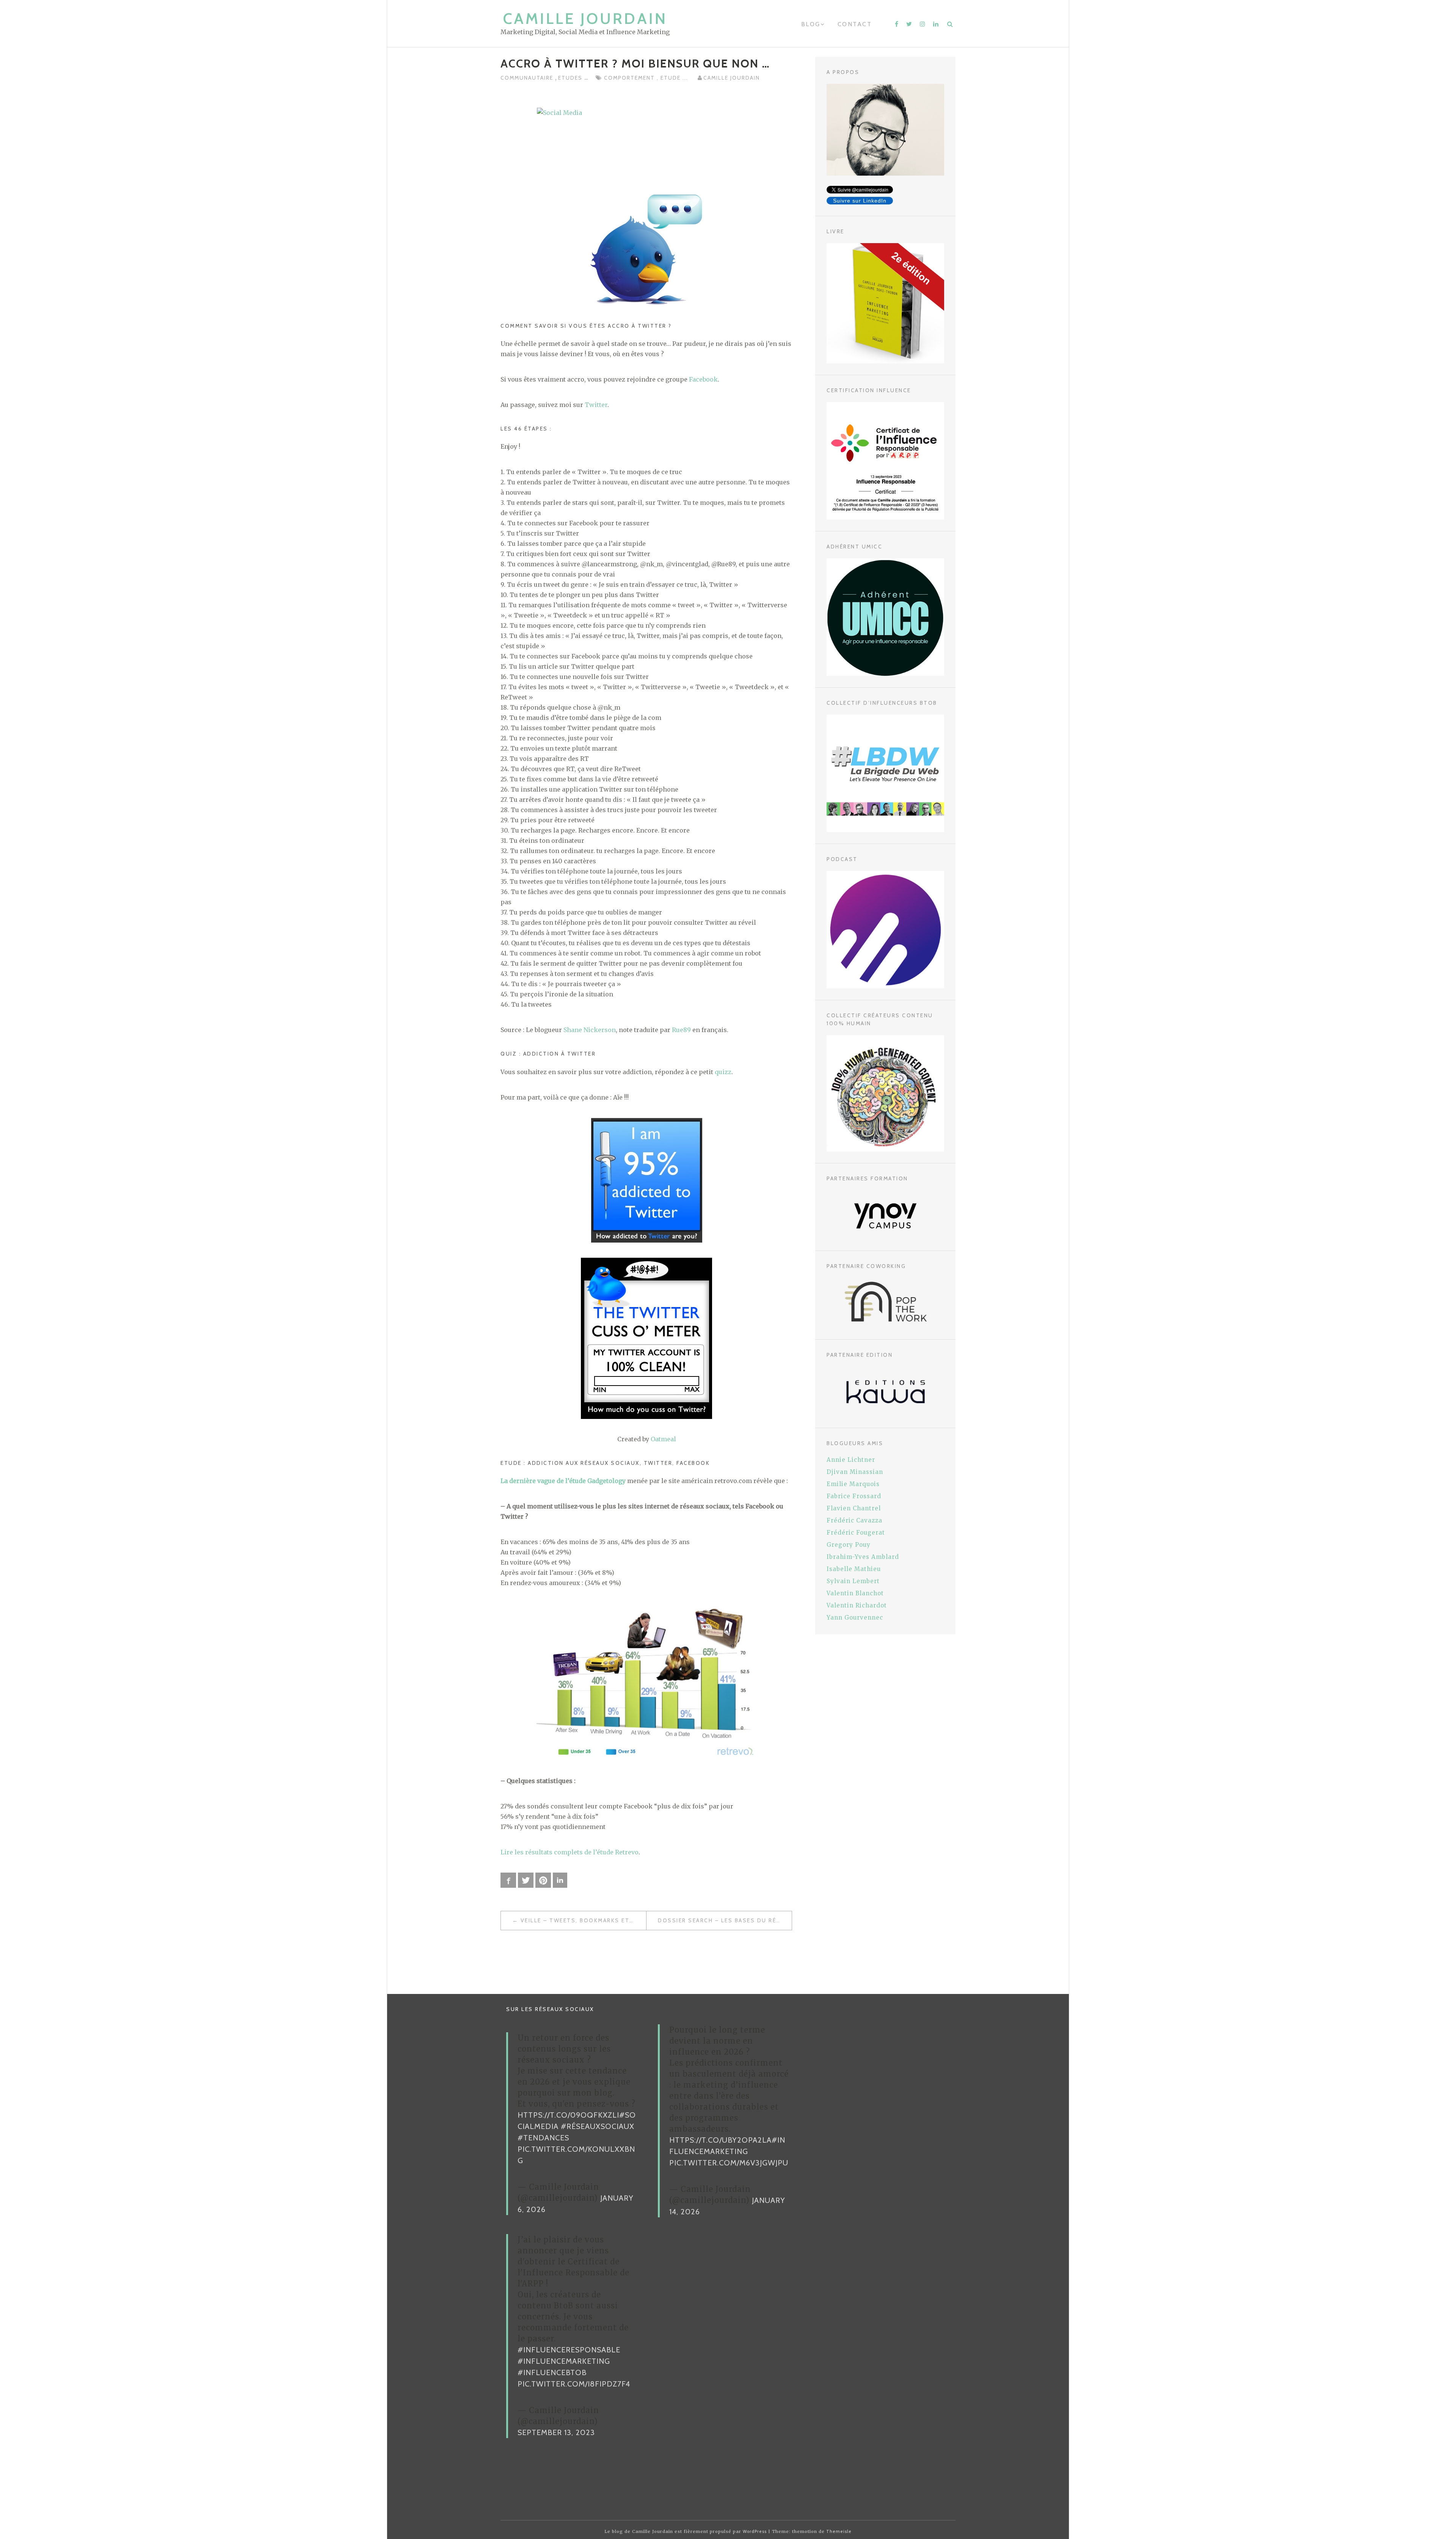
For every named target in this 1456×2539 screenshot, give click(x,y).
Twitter (596, 405)
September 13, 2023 (556, 2432)
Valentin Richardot (857, 1605)
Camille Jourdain (585, 18)
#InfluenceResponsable (569, 2350)
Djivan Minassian (855, 1472)
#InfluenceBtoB (552, 2372)
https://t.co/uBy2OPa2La (720, 2140)
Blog (811, 24)
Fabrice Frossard (854, 1496)
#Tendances (543, 2138)
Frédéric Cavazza (854, 1520)
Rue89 (681, 1030)
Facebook (703, 379)
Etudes (571, 78)
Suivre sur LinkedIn (860, 201)
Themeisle (839, 2531)
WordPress (755, 2531)
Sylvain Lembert (853, 1581)
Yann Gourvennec (855, 1618)
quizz (723, 1072)
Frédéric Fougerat (856, 1533)
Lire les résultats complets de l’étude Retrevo (570, 1852)
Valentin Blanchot (855, 1593)
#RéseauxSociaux (598, 2126)
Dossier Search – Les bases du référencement (725, 1920)
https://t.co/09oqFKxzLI (568, 2115)
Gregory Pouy (849, 1545)
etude (672, 78)
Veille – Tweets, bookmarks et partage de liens (583, 1920)
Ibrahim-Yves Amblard (863, 1557)
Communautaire (528, 78)
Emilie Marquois (853, 1484)
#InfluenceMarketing (564, 2361)
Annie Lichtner (851, 1460)
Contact (855, 24)
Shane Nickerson (590, 1030)
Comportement (630, 78)
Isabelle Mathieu (854, 1569)
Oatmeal (663, 1439)
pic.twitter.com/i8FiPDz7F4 (574, 2384)
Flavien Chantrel (854, 1508)
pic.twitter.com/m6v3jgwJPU (729, 2163)
